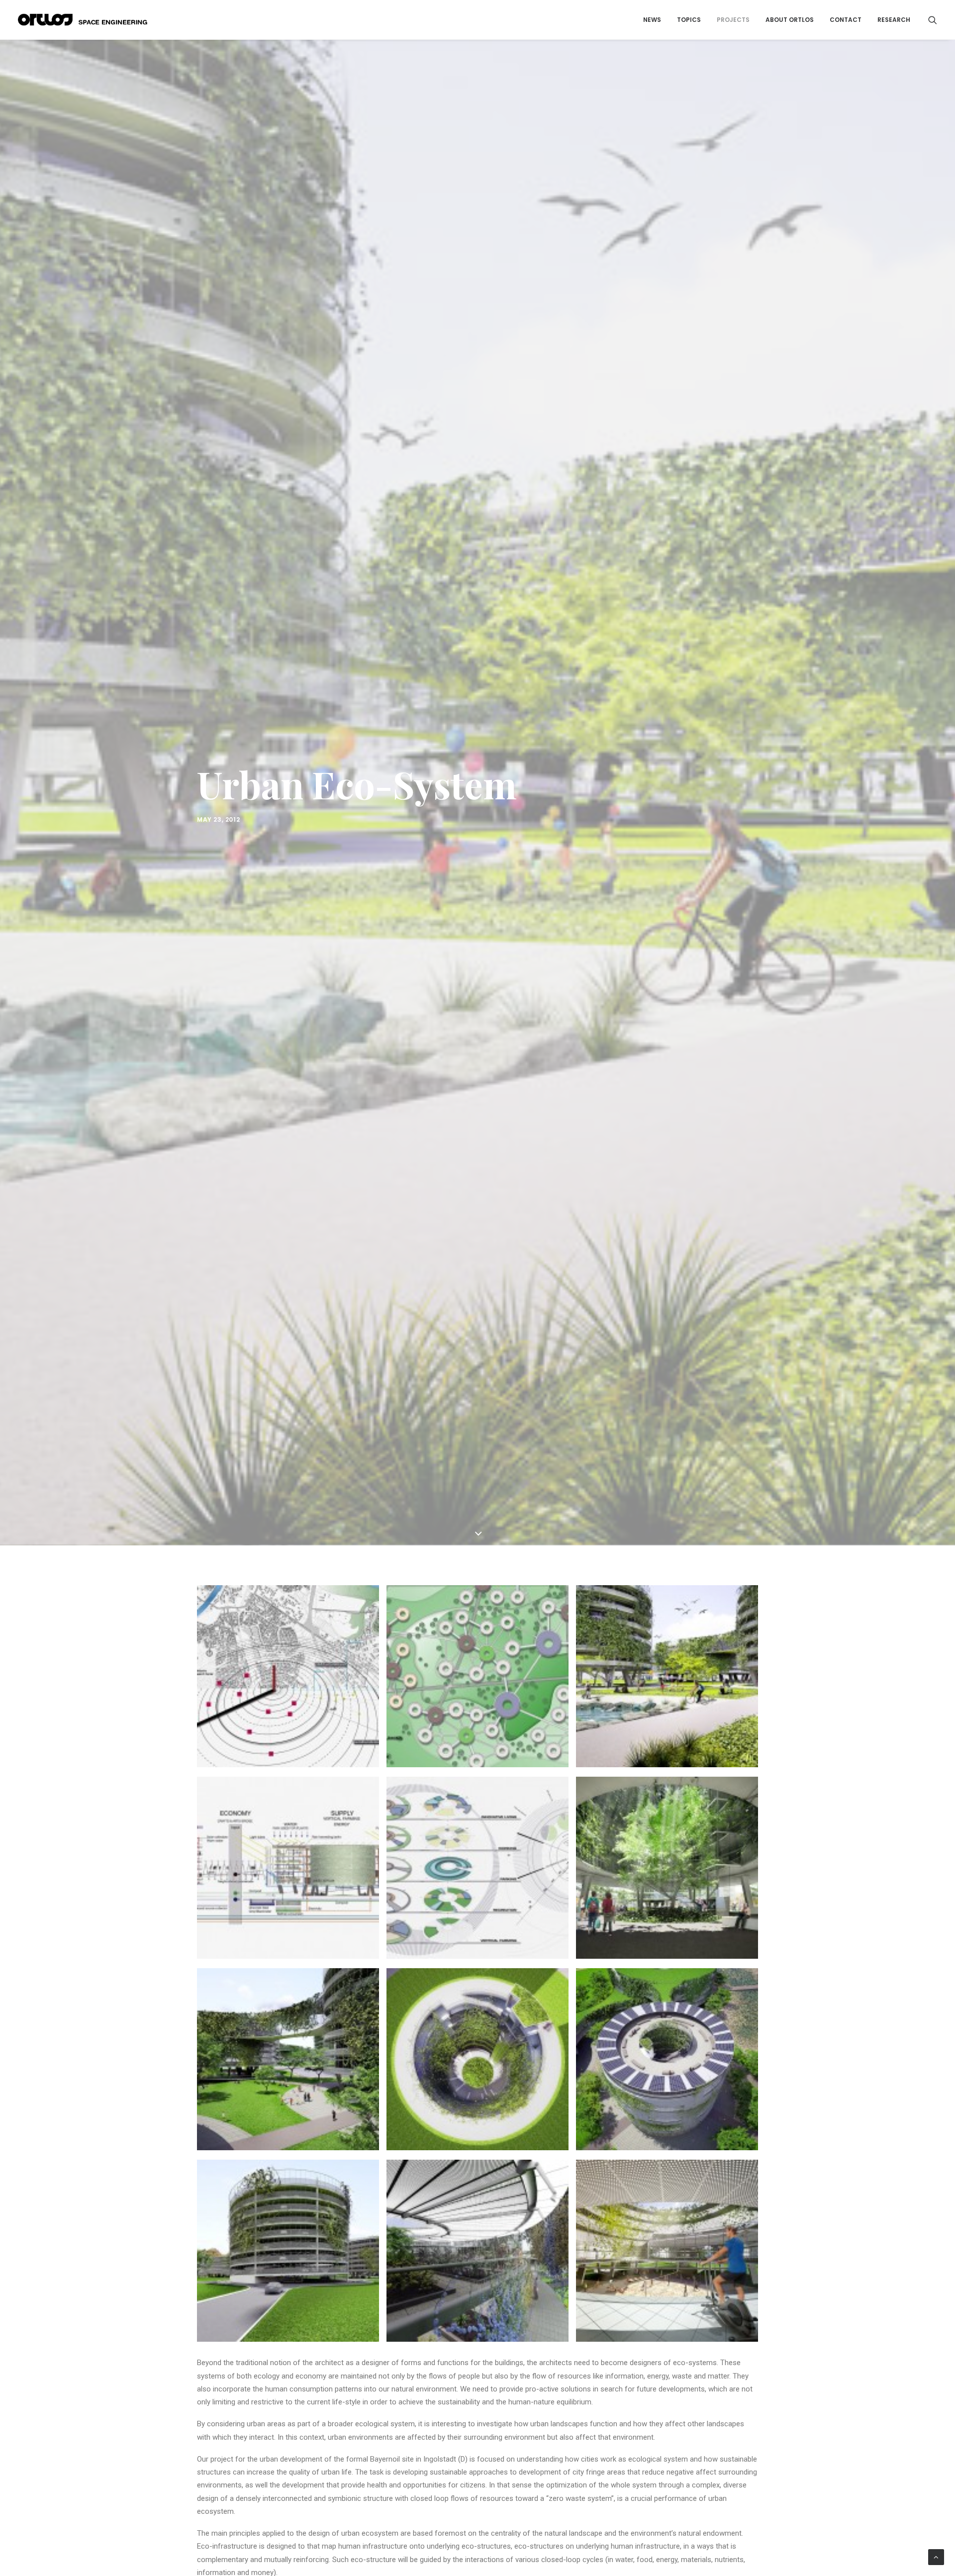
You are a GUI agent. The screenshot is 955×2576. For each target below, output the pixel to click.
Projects (733, 20)
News (652, 20)
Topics (689, 20)
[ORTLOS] (86, 20)
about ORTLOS (790, 20)
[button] (933, 20)
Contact (846, 20)
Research (894, 20)
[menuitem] (652, 20)
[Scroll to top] (936, 2557)
